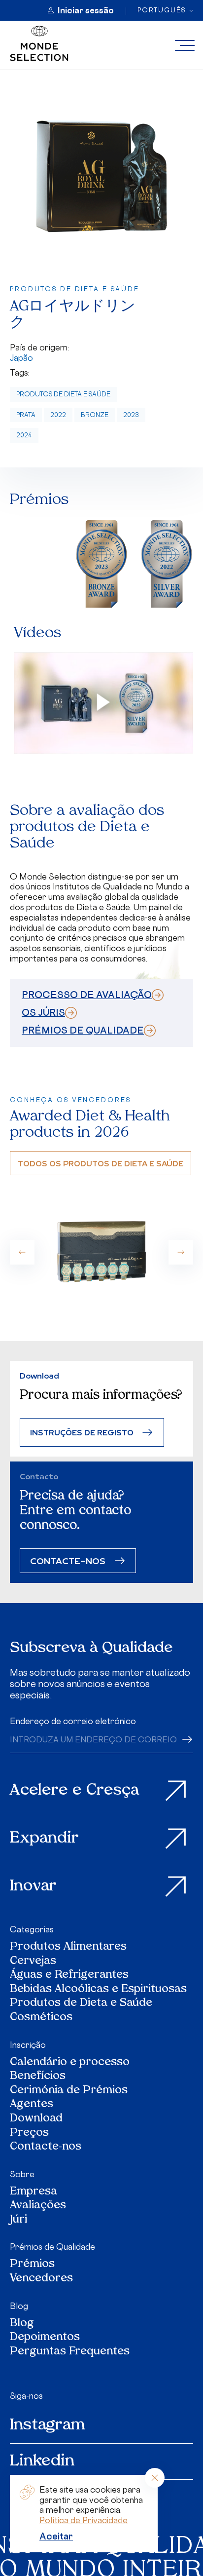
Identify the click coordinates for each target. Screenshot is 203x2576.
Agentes (32, 2105)
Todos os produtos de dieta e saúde (101, 1163)
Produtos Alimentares (68, 1947)
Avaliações (38, 2206)
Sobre (22, 2174)
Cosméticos (41, 2018)
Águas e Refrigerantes (69, 1976)
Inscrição (28, 2045)
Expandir (44, 1839)
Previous (22, 1252)
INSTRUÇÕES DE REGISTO (82, 1432)
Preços (29, 2134)
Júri (18, 2220)
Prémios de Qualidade (52, 2247)
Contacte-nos (46, 2147)
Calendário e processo (70, 2063)
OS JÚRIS (43, 1012)
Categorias (32, 1929)
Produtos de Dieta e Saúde (63, 394)
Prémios (32, 2265)
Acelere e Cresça (75, 1791)
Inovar (33, 1886)
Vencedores (41, 2279)
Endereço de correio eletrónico (73, 1721)
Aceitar (56, 2536)
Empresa (34, 2192)
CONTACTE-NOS (68, 1560)
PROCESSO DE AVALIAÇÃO (87, 995)
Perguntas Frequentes (70, 2352)
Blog (19, 2306)
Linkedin (42, 2461)
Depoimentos (45, 2338)
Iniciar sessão (86, 10)
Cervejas (33, 1962)
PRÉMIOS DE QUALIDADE (83, 1030)
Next (181, 1252)
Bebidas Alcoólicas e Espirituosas (98, 1990)
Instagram (48, 2425)
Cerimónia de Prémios (69, 2091)
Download (36, 2119)
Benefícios (38, 2077)
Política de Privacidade (84, 2520)
